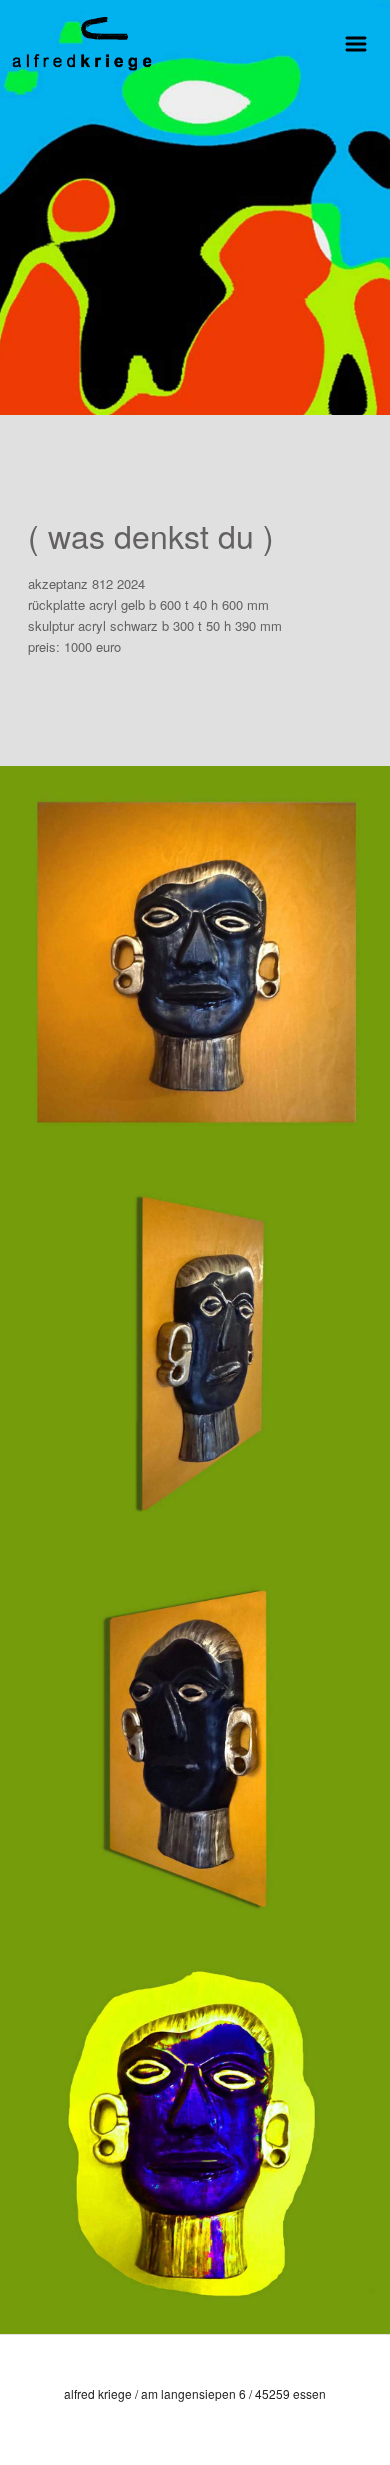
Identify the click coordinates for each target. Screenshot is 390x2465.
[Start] (82, 40)
